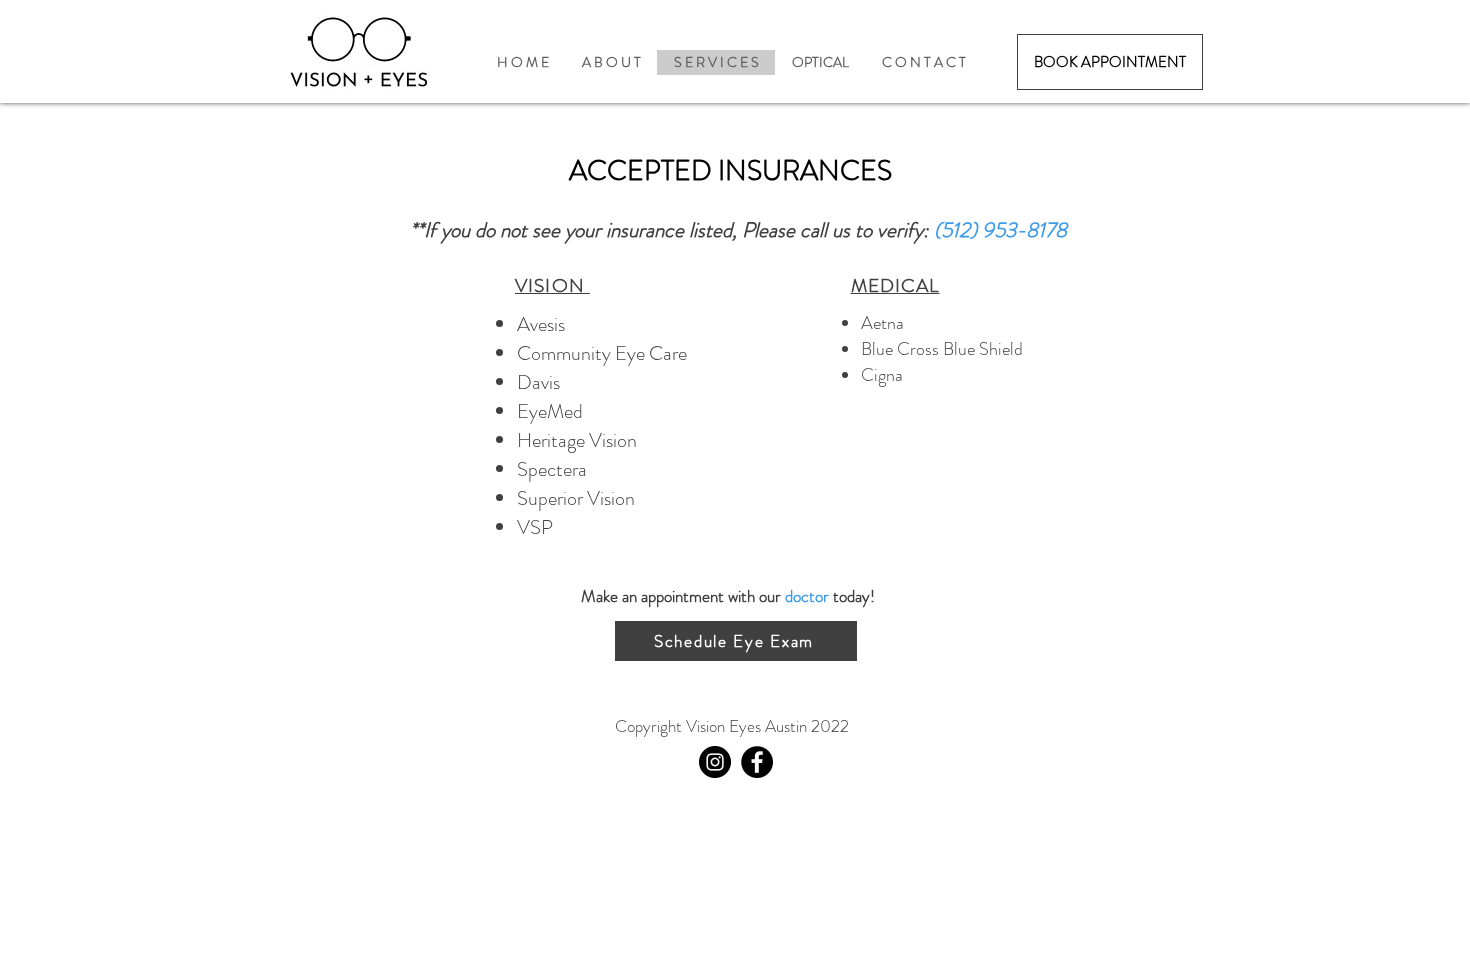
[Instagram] (715, 762)
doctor (807, 596)
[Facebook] (757, 762)
